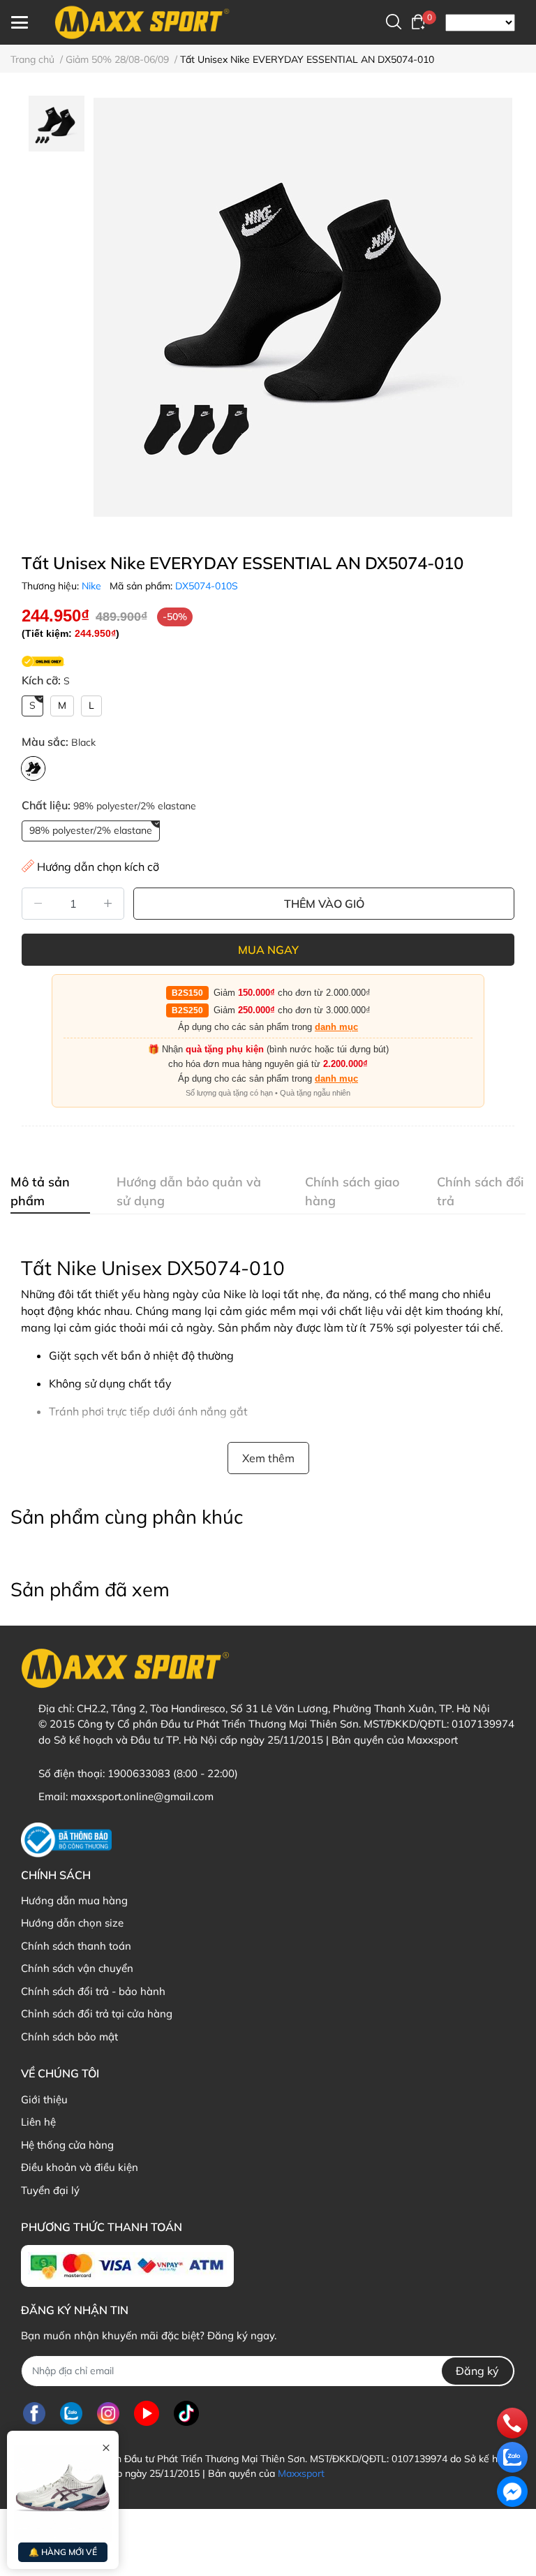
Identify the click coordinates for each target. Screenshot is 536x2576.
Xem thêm (268, 1458)
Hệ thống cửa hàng (67, 2145)
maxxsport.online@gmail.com (142, 1796)
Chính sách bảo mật (69, 2037)
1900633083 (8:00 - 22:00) (173, 1773)
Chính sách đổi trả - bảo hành (93, 1991)
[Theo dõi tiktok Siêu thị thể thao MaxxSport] (186, 2414)
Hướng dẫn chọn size (72, 1923)
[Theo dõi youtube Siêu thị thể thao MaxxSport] (147, 2414)
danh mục (336, 1027)
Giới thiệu (44, 2099)
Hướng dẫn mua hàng (74, 1900)
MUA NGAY (268, 950)
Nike (91, 586)
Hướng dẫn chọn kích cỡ (98, 867)
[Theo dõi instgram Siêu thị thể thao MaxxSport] (108, 2414)
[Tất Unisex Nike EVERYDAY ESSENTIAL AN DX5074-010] (303, 307)
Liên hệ (38, 2122)
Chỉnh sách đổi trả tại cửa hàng (97, 2014)
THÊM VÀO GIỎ (324, 904)
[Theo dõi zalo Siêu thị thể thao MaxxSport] (71, 2414)
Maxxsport (301, 2473)
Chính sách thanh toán (76, 1946)
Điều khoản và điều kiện (80, 2167)
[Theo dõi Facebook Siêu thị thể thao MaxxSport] (34, 2414)
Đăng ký (477, 2371)
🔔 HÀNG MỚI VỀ (63, 2552)
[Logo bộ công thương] (66, 1840)
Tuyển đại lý (50, 2190)
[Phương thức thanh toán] (127, 2266)
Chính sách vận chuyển (77, 1968)
